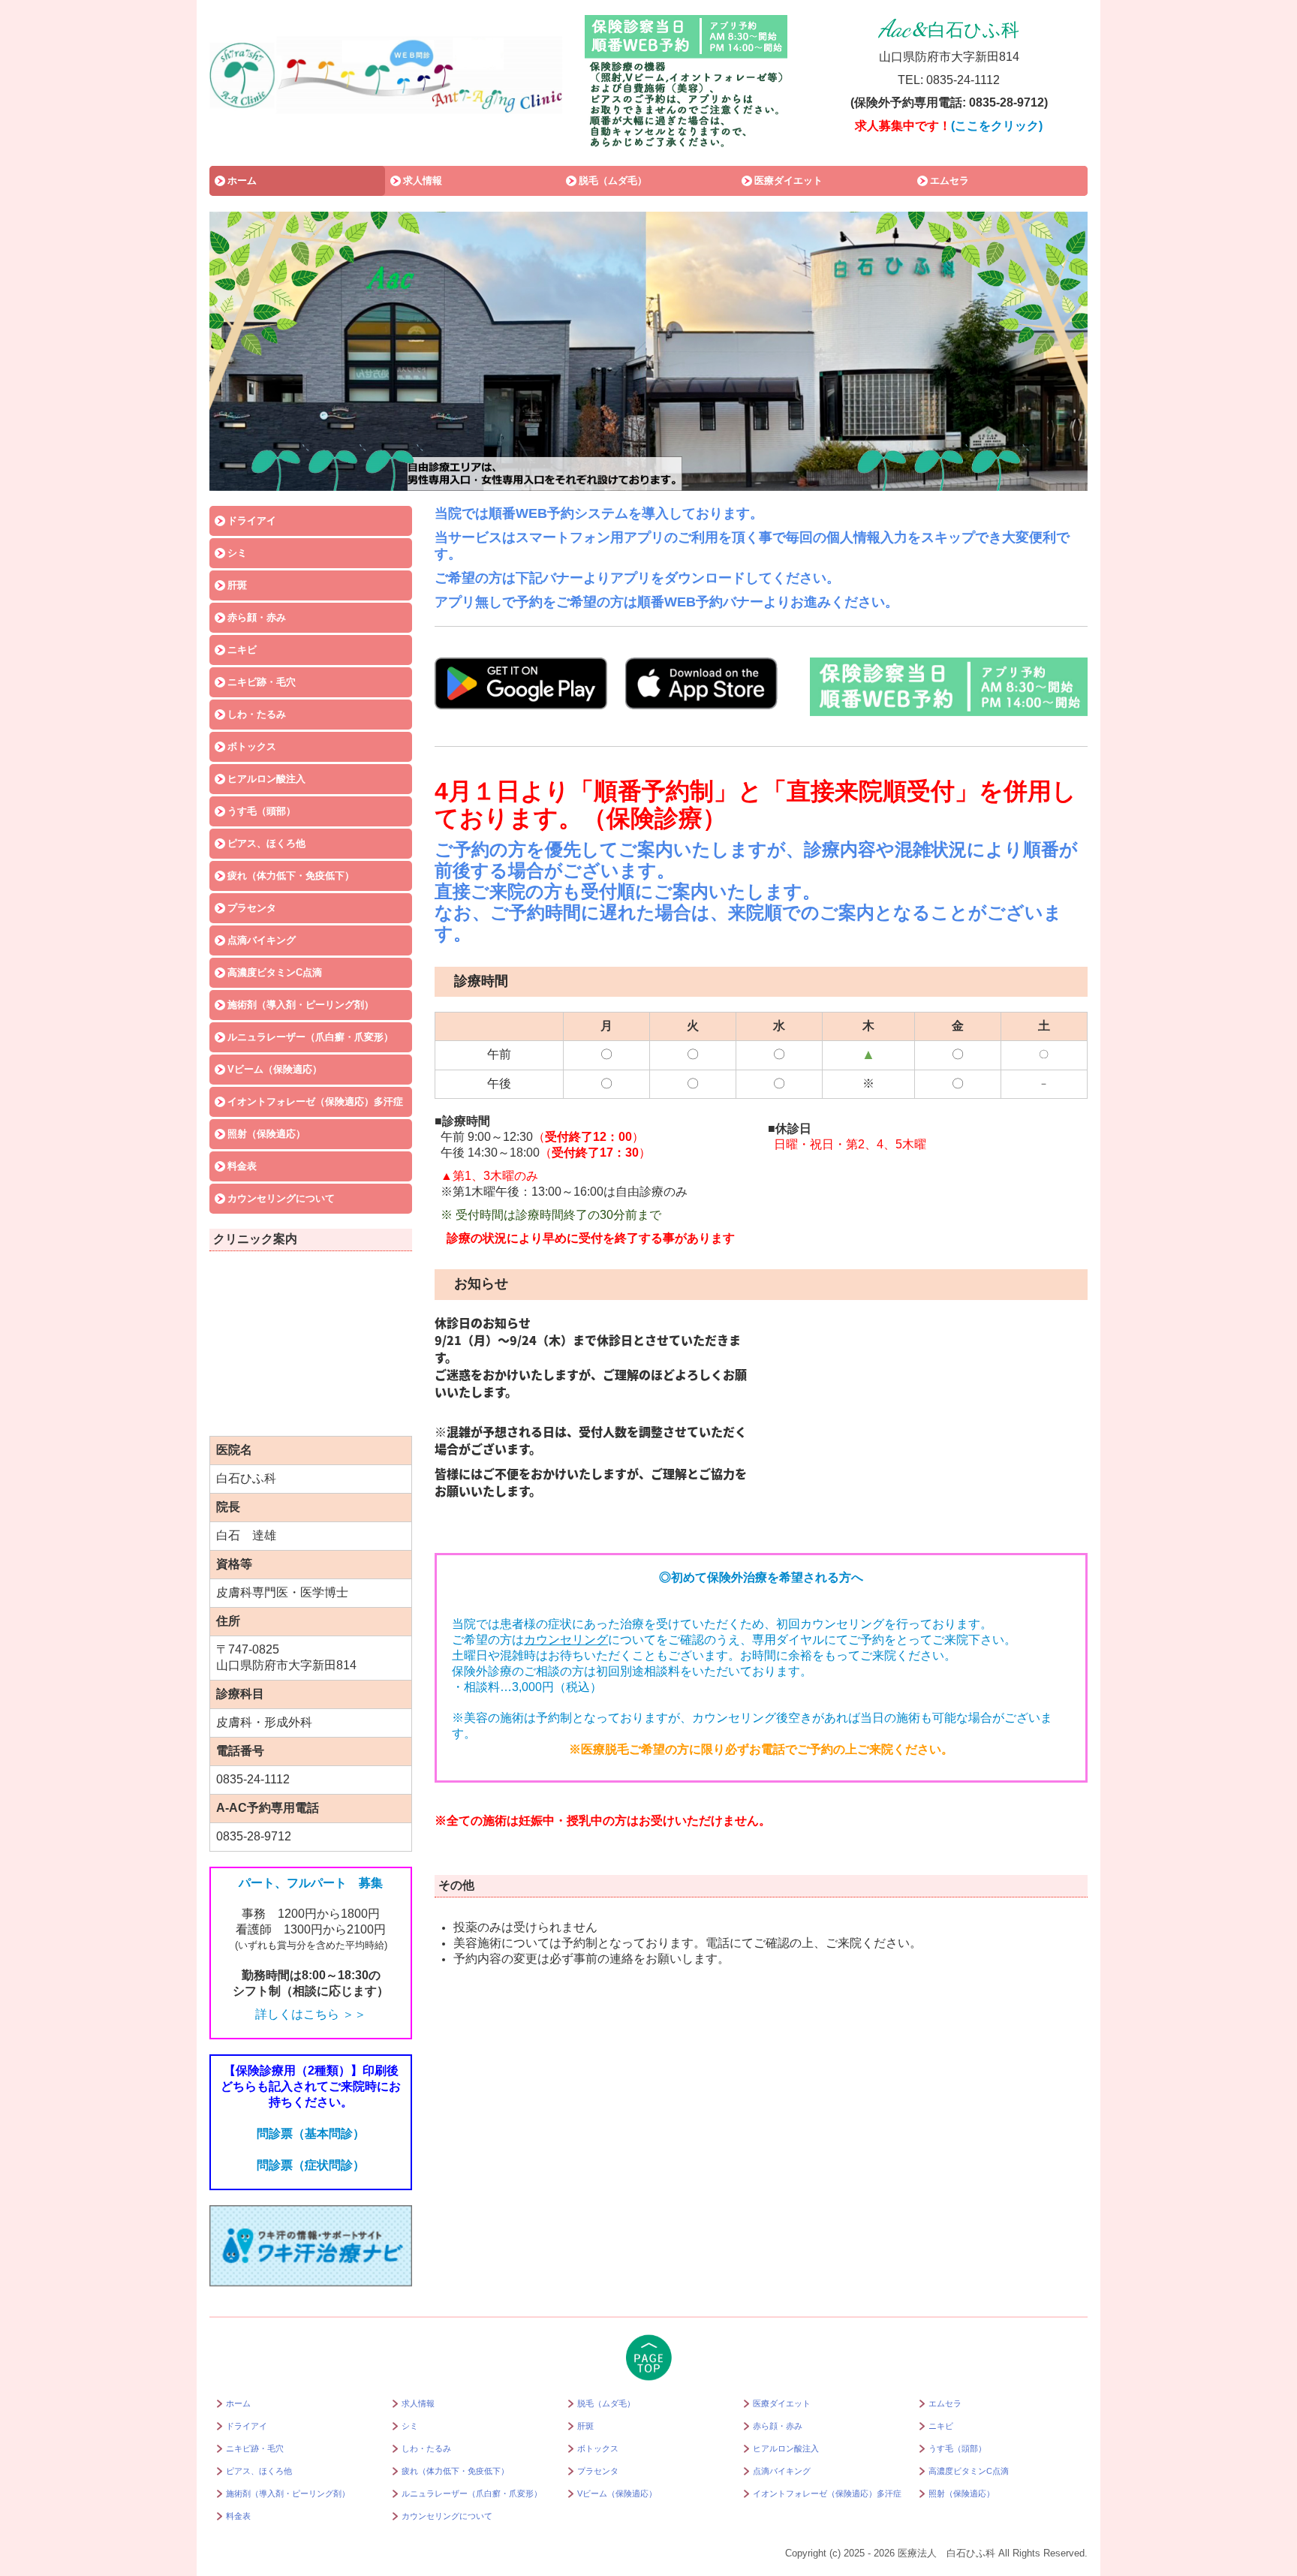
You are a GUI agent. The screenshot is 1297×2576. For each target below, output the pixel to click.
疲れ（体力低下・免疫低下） (291, 876)
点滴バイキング (262, 940)
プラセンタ (252, 908)
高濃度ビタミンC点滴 (275, 972)
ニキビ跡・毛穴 (262, 682)
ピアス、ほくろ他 (266, 843)
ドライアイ (252, 521)
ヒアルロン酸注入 (266, 779)
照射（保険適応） (266, 1134)
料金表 (242, 1166)
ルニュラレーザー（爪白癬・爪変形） (310, 1037)
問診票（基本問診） (311, 2134)
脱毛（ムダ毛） (613, 181)
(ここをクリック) (997, 126)
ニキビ (242, 650)
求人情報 (423, 181)
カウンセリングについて (281, 1198)
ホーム (242, 181)
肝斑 (237, 585)
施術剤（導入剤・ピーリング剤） (301, 1005)
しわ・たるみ (257, 714)
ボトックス (252, 746)
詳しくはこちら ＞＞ (311, 2014)
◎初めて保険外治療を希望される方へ (761, 1577)
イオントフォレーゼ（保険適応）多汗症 (315, 1101)
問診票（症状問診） (311, 2165)
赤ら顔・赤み (257, 617)
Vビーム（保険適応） (275, 1069)
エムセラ (949, 181)
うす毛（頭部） (262, 811)
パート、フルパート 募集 (311, 1883)
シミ (237, 553)
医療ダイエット (788, 181)
